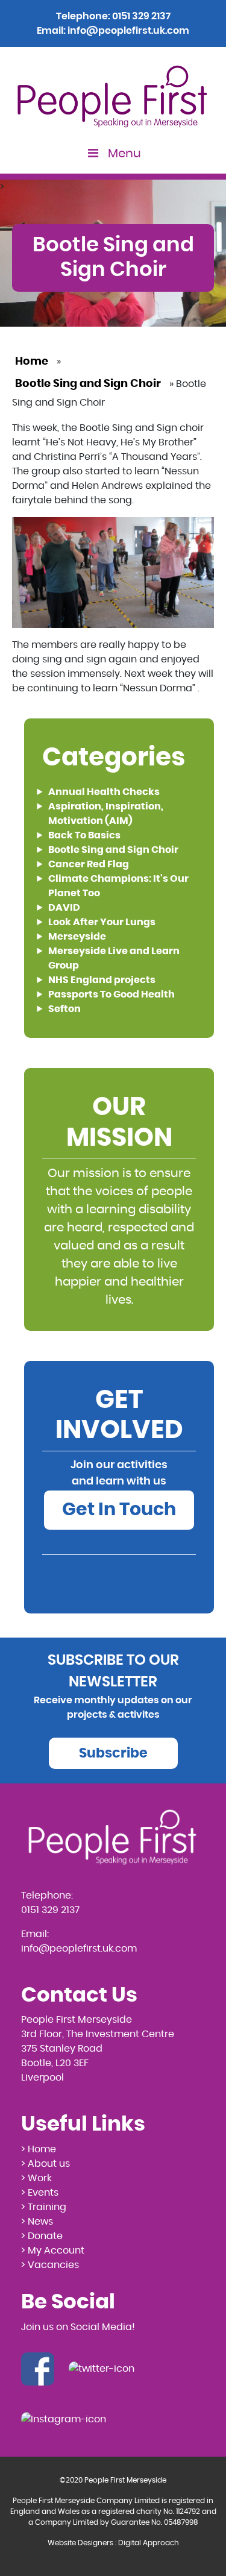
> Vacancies (50, 2265)
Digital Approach (149, 2543)
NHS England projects (102, 980)
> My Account (53, 2251)
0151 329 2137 (141, 16)
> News (37, 2222)
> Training (44, 2207)
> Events (40, 2193)
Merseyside (77, 937)
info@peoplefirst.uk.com (128, 31)
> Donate (42, 2236)
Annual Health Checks (104, 792)
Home (32, 362)
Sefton (64, 1009)
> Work (36, 2178)
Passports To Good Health (111, 994)
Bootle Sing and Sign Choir (88, 384)
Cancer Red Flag (89, 864)
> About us (46, 2164)
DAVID (64, 908)
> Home (39, 2149)
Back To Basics (84, 835)
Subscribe (113, 1753)
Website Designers (80, 2543)
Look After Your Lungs (102, 922)
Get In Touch (119, 1510)
